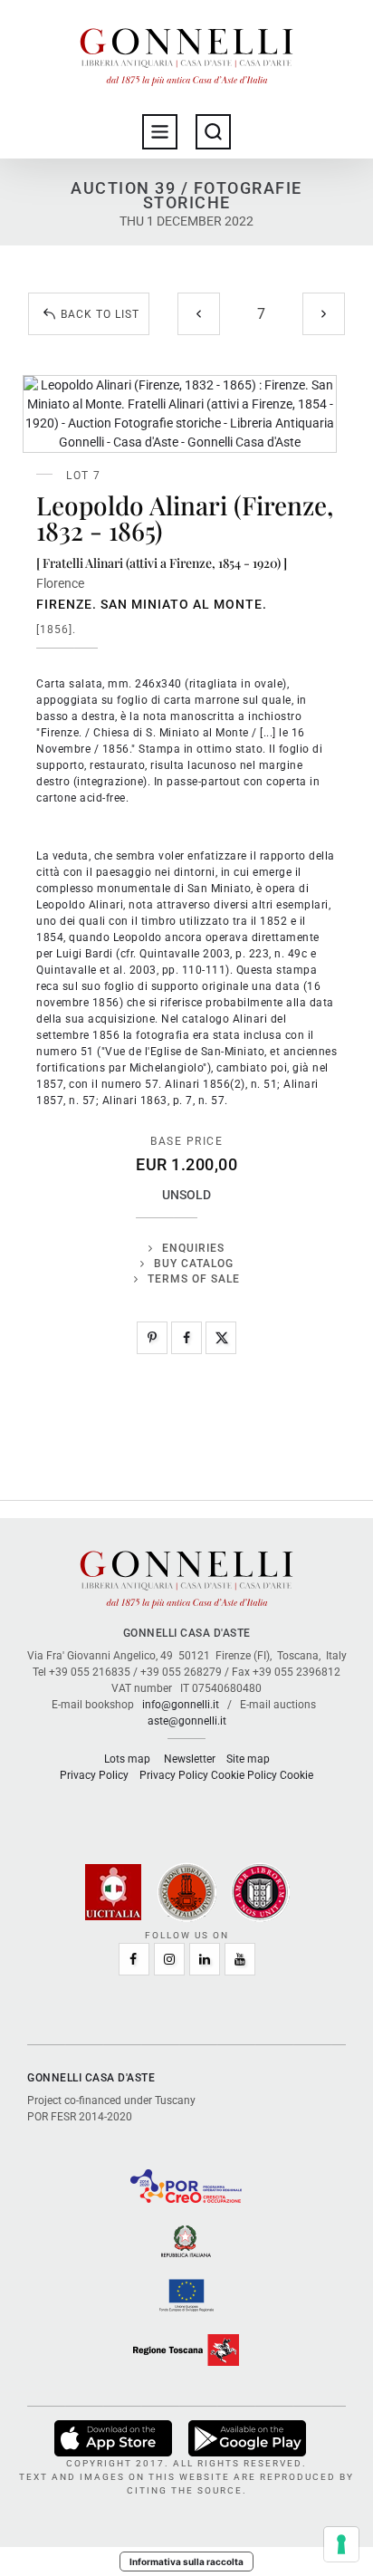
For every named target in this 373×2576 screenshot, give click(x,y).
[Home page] (186, 53)
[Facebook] (186, 1338)
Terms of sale (194, 1279)
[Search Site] (213, 132)
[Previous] (199, 314)
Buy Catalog (194, 1264)
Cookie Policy (244, 1775)
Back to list (100, 314)
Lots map (127, 1759)
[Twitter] (221, 1338)
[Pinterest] (152, 1338)
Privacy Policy (94, 1775)
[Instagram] (169, 1959)
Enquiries (193, 1248)
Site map (248, 1759)
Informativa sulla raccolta (186, 2562)
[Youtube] (240, 1959)
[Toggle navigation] (160, 132)
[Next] (324, 314)
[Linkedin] (205, 1959)
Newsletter (190, 1759)
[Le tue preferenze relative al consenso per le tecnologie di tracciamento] (341, 2544)
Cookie (296, 1775)
